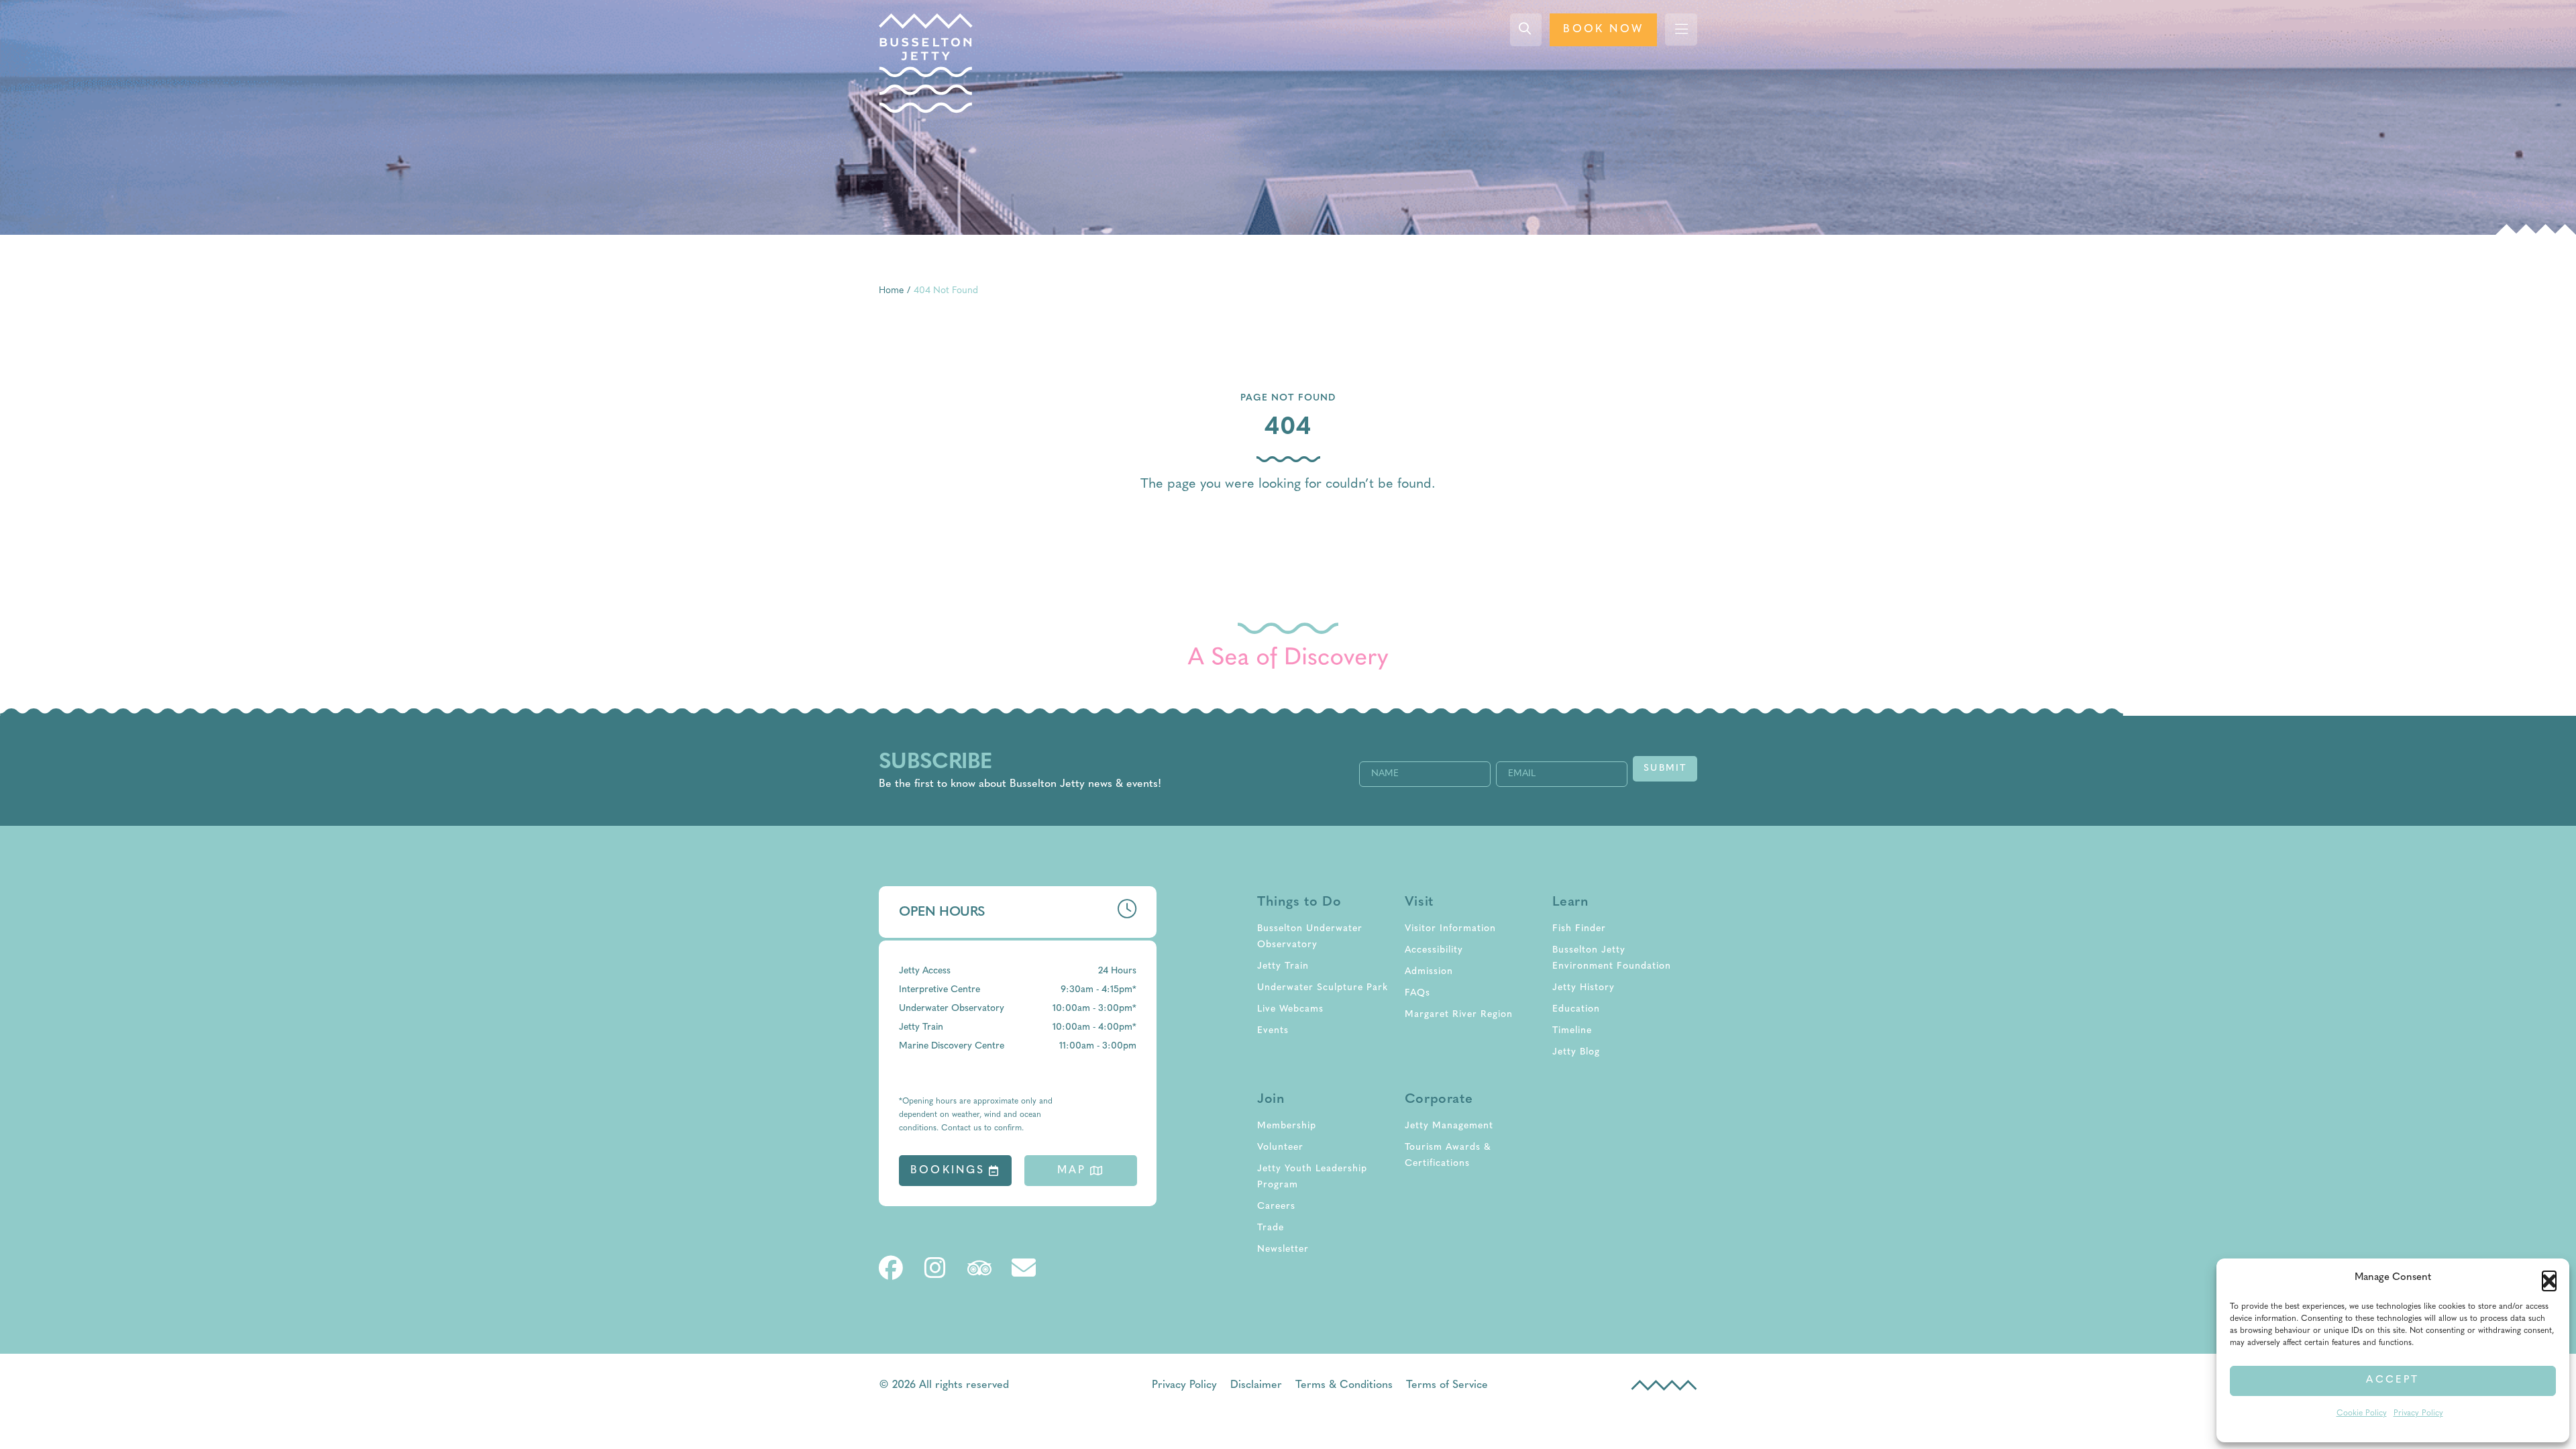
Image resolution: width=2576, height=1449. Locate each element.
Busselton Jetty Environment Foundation (1612, 958)
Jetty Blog (1576, 1052)
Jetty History (1584, 988)
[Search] (1526, 30)
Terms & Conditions (1344, 1385)
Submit (1665, 768)
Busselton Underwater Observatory (1310, 937)
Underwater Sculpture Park (1323, 988)
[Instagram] (935, 1268)
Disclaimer (1256, 1385)
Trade (1271, 1228)
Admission (1429, 972)
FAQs (1417, 993)
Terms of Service (1447, 1385)
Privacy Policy (2418, 1413)
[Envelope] (1024, 1268)
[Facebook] (891, 1268)
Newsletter (1283, 1249)
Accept (2393, 1380)
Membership (1287, 1126)
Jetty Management (1449, 1126)
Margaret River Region (1459, 1015)
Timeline (1572, 1031)
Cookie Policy (2362, 1413)
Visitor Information (1450, 929)
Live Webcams (1290, 1009)
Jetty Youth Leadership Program (1312, 1177)
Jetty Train (1283, 966)
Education (1576, 1009)
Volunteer (1280, 1147)
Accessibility (1434, 950)
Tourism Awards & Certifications (1448, 1156)
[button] (2549, 1278)
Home (891, 291)
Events (1273, 1031)
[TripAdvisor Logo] (979, 1268)
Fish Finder (1579, 929)
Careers (1276, 1206)
